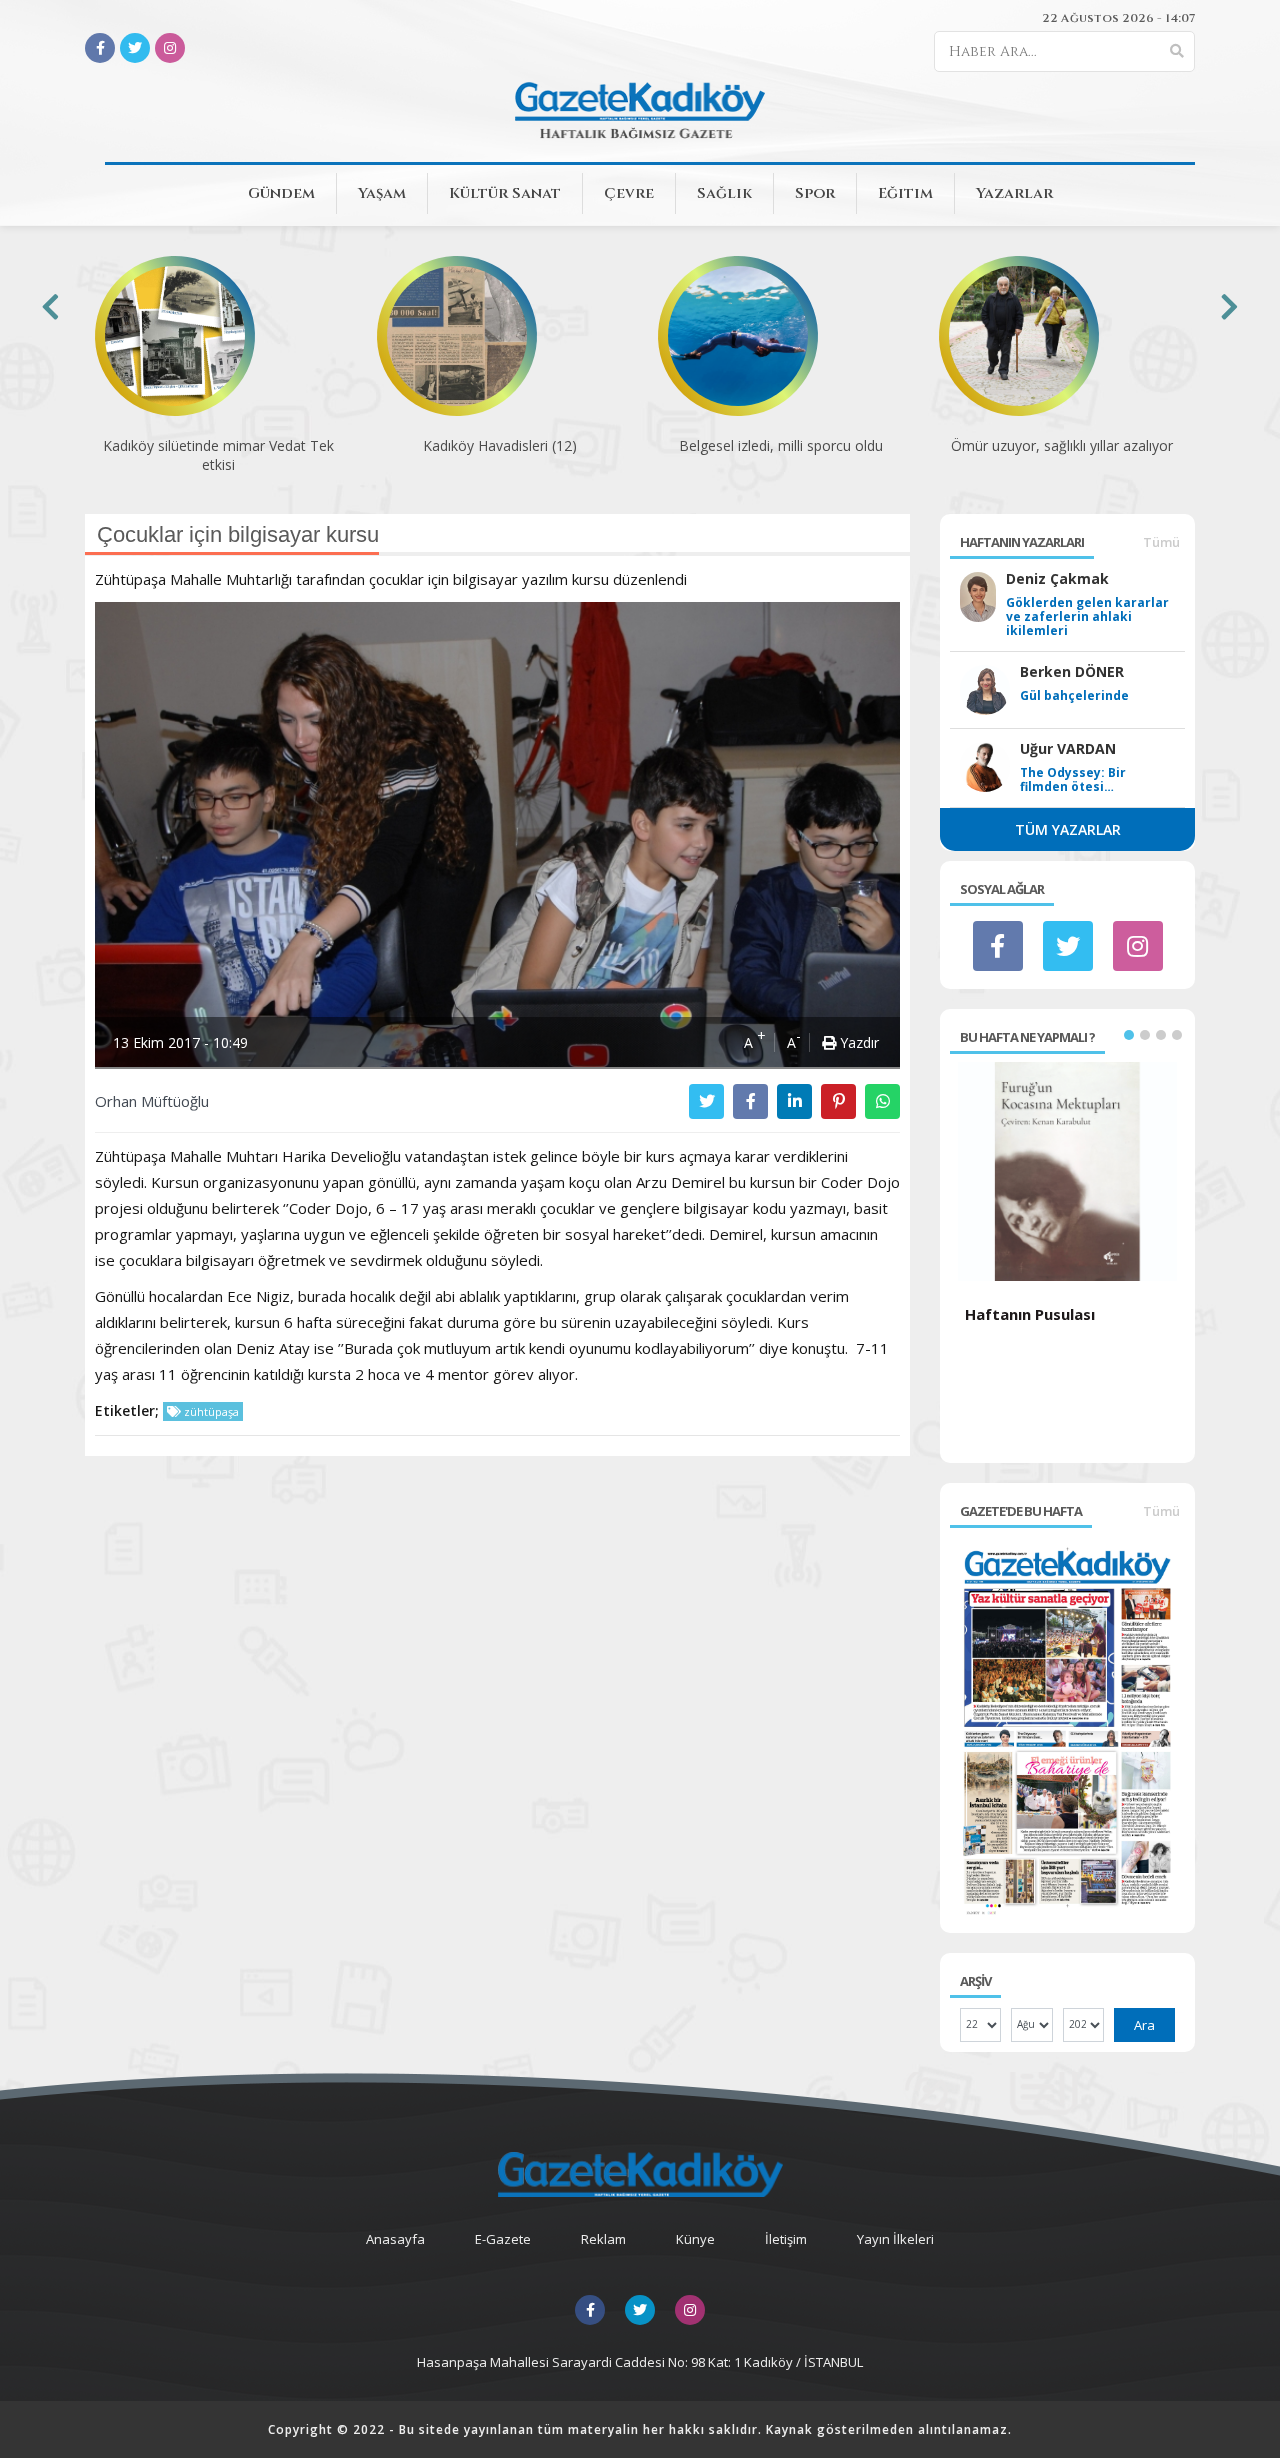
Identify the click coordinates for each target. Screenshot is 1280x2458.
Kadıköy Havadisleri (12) (500, 445)
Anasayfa (395, 2239)
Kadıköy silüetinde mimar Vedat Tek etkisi (218, 455)
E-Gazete (503, 2239)
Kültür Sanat (505, 193)
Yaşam (382, 193)
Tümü (1161, 542)
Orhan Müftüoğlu (152, 1101)
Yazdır (857, 1042)
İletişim (786, 2239)
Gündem (281, 193)
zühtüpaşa (210, 1411)
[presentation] (50, 306)
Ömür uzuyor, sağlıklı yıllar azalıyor (1062, 445)
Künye (695, 2239)
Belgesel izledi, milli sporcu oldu (781, 445)
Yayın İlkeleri (895, 2239)
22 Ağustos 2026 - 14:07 (1118, 18)
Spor (815, 193)
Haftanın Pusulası (1030, 1314)
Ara (1144, 2025)
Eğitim (905, 193)
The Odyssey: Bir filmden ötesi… (1073, 780)
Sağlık (724, 193)
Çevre (629, 193)
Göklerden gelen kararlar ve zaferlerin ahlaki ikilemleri (1087, 617)
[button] (1129, 1035)
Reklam (603, 2239)
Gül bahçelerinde (1074, 696)
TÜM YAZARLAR (1068, 829)
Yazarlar (1014, 193)
